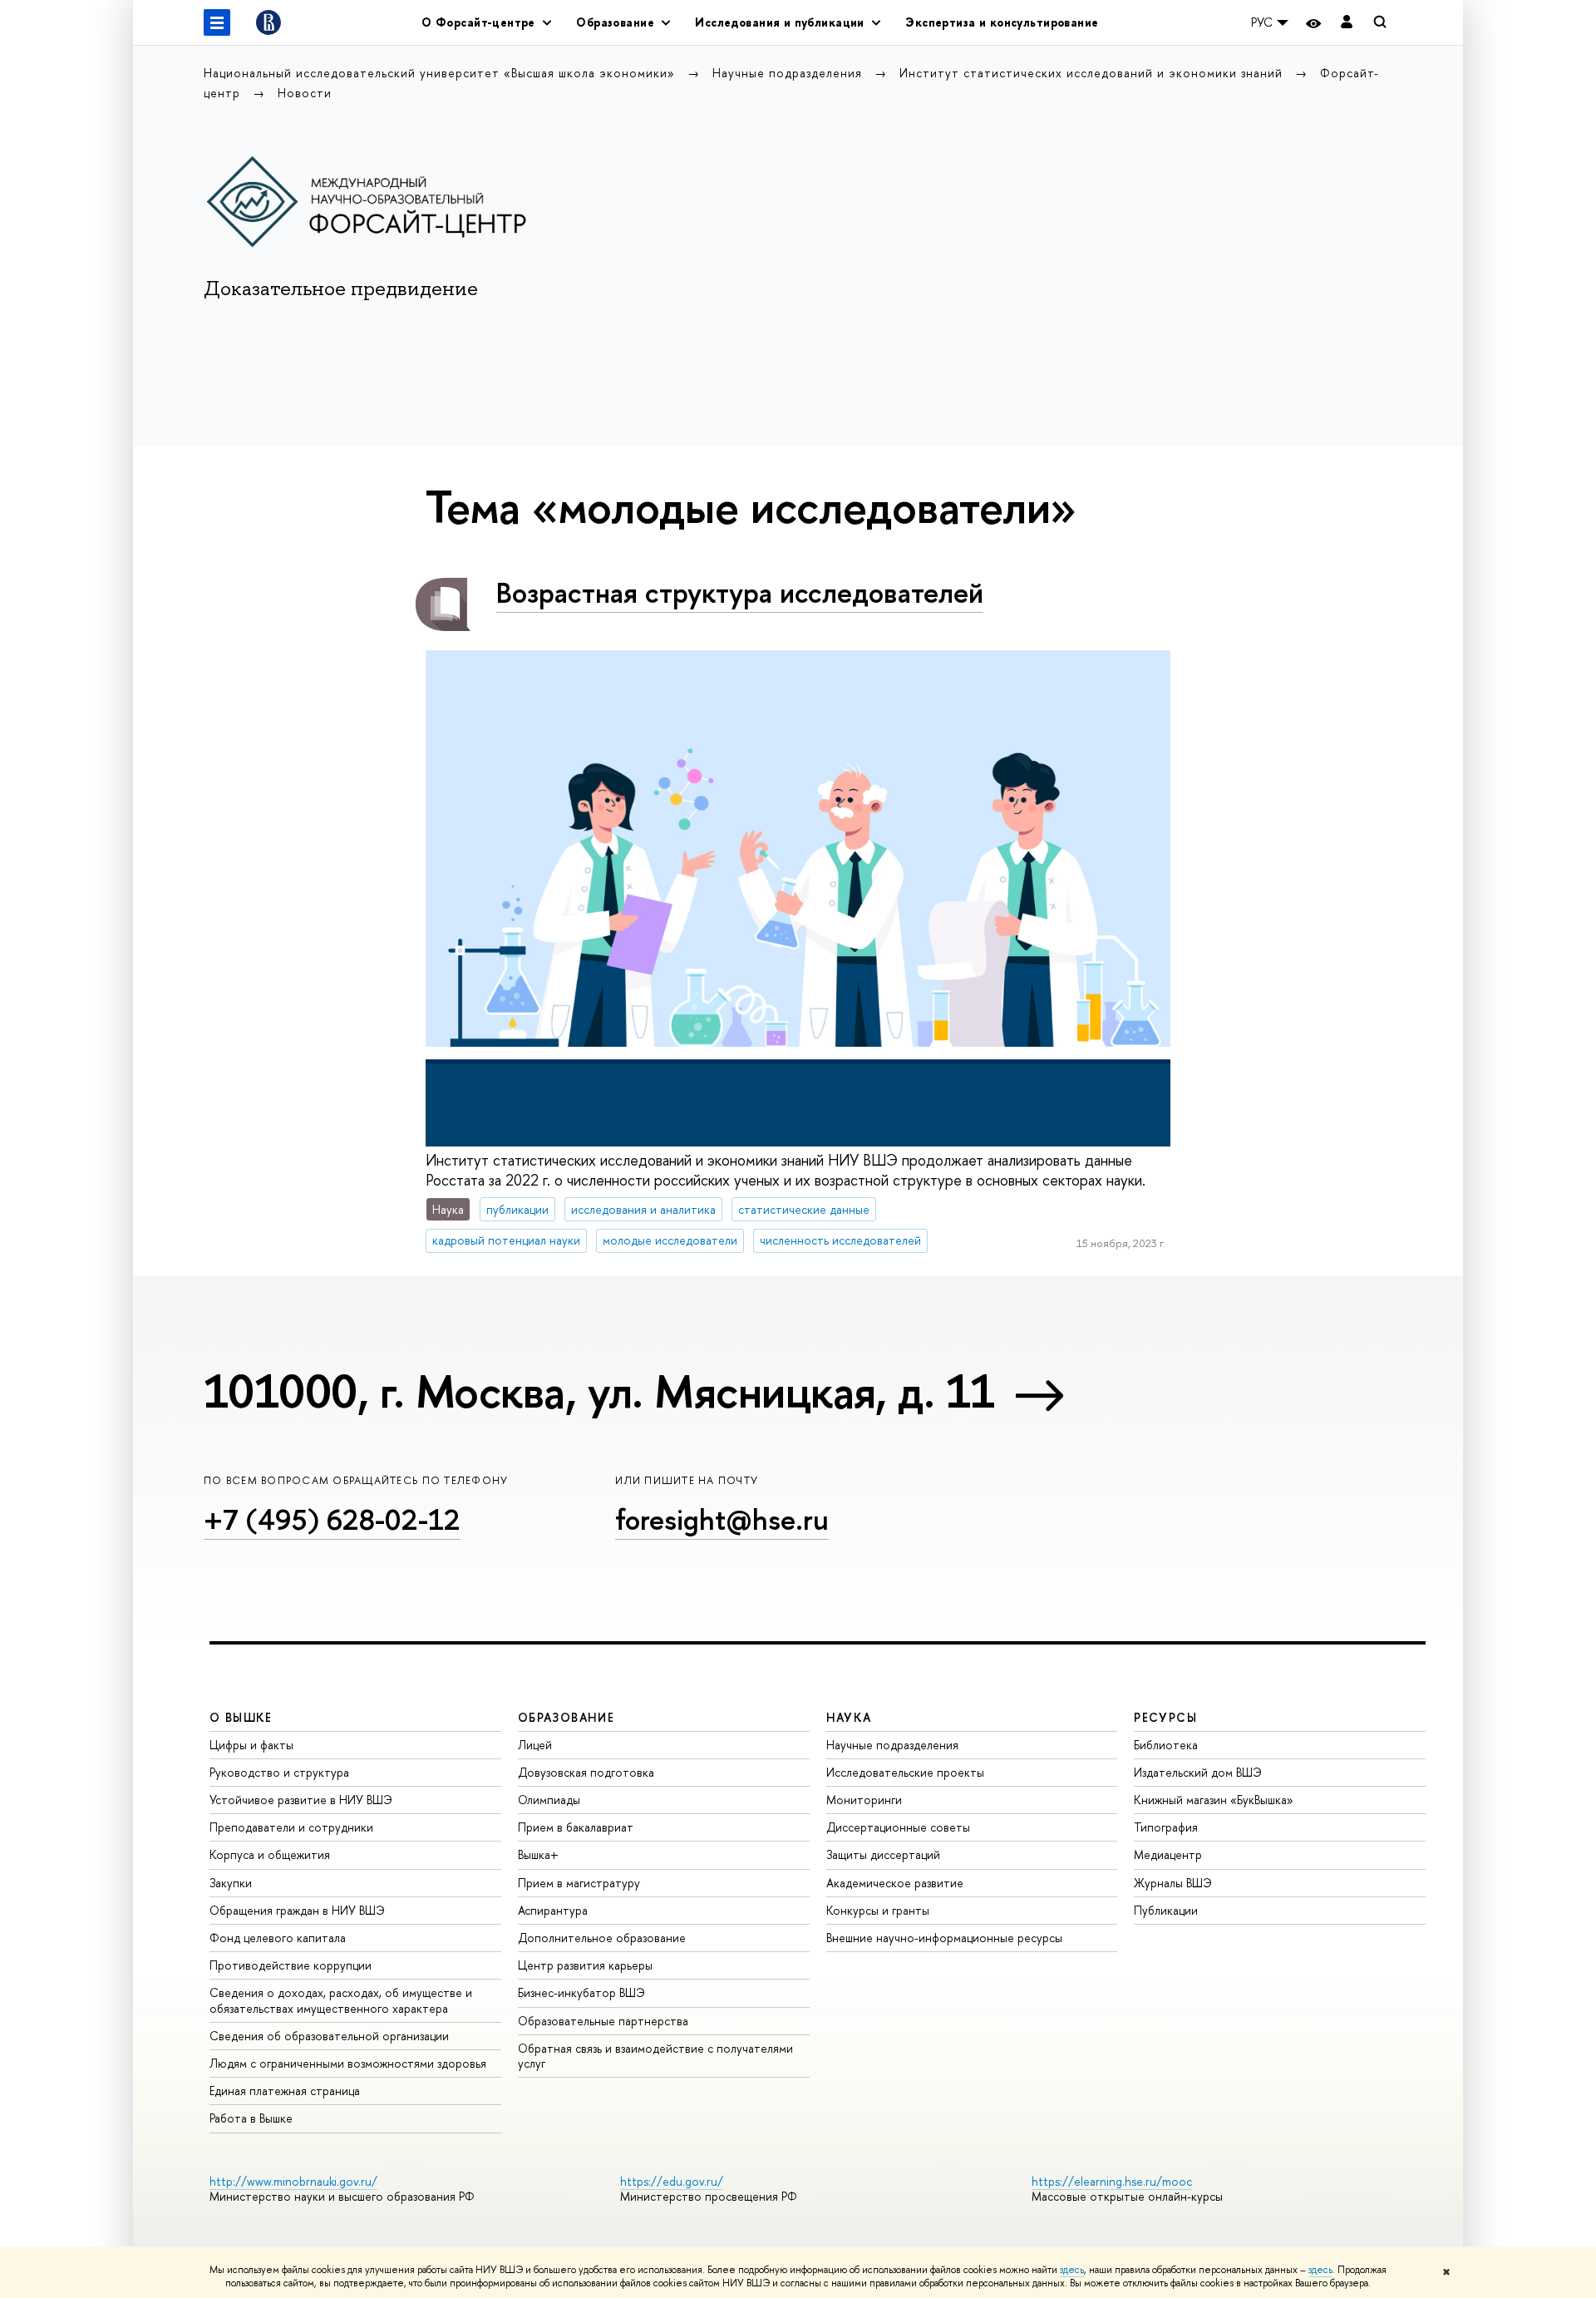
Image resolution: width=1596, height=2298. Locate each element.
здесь (1072, 2270)
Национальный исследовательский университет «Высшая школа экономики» (441, 73)
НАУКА (849, 1717)
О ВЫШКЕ (241, 1717)
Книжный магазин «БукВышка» (1214, 1800)
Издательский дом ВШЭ (1198, 1772)
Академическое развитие (895, 1883)
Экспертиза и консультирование (1002, 22)
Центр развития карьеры (585, 1965)
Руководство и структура (279, 1772)
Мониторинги (864, 1800)
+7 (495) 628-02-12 (332, 1519)
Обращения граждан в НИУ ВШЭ (297, 1910)
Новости (305, 93)
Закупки (231, 1883)
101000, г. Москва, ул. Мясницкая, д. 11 (599, 1391)
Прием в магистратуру (579, 1883)
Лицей (535, 1745)
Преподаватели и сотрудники (291, 1827)
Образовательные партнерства (603, 2021)
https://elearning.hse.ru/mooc (1112, 2181)
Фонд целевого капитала (278, 1938)
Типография (1166, 1827)
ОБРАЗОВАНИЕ (566, 1717)
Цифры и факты (251, 1745)
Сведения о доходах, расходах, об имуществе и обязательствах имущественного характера (341, 2000)
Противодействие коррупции (291, 1965)
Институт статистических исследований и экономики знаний (1093, 73)
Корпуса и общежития (270, 1854)
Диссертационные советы (898, 1827)
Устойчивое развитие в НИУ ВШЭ (301, 1800)
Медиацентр (1168, 1854)
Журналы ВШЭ (1173, 1883)
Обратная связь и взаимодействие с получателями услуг (655, 2056)
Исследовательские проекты (905, 1772)
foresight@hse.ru (722, 1519)
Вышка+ (538, 1854)
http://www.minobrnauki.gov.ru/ (293, 2181)
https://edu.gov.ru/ (672, 2181)
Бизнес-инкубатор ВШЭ (581, 1992)
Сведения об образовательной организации (329, 2036)
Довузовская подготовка (586, 1772)
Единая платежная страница (285, 2091)
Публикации (1166, 1910)
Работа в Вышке (251, 2118)
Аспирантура (553, 1910)
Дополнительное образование (602, 1938)
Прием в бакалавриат (576, 1827)
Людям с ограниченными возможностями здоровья (348, 2063)
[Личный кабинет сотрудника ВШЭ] (1347, 23)
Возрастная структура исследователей (740, 592)
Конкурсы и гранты (878, 1910)
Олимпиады (549, 1800)
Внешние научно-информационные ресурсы (944, 1938)
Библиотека (1166, 1745)
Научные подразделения (789, 73)
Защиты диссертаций (883, 1854)
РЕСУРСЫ (1165, 1717)
